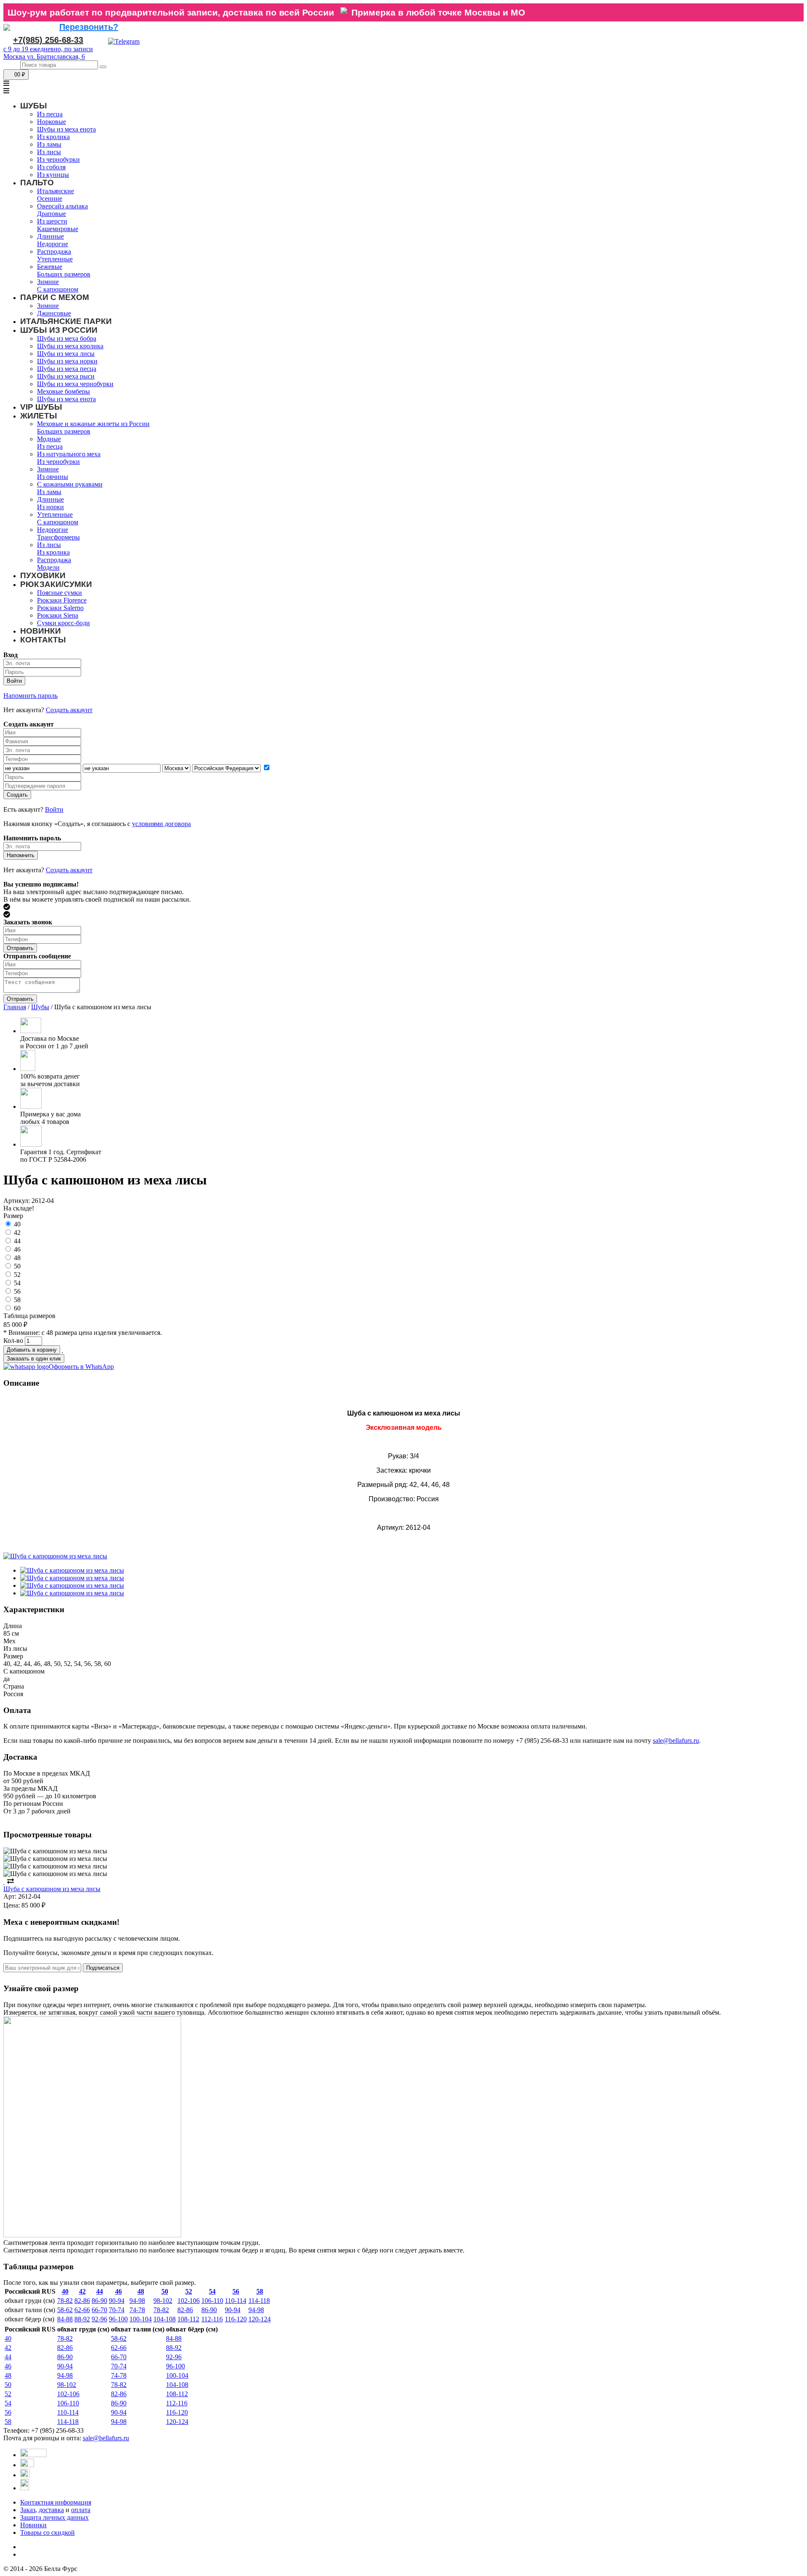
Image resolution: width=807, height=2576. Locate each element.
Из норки (50, 507)
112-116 (212, 2319)
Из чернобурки (58, 159)
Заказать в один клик (34, 1359)
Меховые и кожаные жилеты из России (93, 424)
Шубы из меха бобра (67, 338)
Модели (48, 567)
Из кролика (53, 137)
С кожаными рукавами (70, 484)
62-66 (82, 2310)
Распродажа (54, 251)
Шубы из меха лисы (66, 354)
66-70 (99, 2310)
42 (17, 1233)
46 (17, 1249)
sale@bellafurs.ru (676, 1741)
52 (17, 1275)
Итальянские (55, 191)
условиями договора (161, 824)
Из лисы (49, 152)
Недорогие (53, 244)
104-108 (165, 2319)
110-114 (236, 2301)
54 (17, 1283)
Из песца (50, 114)
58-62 (65, 2310)
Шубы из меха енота (66, 129)
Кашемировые (58, 229)
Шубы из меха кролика (70, 346)
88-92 (82, 2319)
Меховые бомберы (63, 391)
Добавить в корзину (32, 1350)
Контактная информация (56, 2502)
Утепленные (55, 259)
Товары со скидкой (47, 2533)
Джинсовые (54, 313)
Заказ (28, 2510)
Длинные (50, 236)
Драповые (51, 214)
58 (17, 1300)
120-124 (260, 2319)
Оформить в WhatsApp (81, 1367)
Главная (15, 1007)
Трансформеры (58, 537)
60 (17, 1308)
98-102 (163, 2301)
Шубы (40, 1007)
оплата (81, 2510)
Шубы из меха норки (67, 361)
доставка (51, 2510)
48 (17, 1258)
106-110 (212, 2301)
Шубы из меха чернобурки (75, 384)
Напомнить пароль (30, 696)
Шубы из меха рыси (66, 376)
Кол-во (13, 1341)
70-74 (117, 2310)
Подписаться (103, 1968)
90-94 (117, 2301)
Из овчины (53, 477)
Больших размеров (64, 274)
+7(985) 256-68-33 (48, 40)
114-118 (259, 2301)
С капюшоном (58, 289)
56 (17, 1291)
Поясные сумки (59, 593)
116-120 (236, 2319)
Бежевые (50, 267)
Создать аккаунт (69, 710)
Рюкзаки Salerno (60, 608)
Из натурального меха (69, 454)
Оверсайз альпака (62, 206)
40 (17, 1224)
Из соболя (51, 167)
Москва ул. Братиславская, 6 (44, 57)
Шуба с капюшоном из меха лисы (52, 1889)
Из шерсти (52, 221)
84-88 (65, 2319)
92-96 (99, 2319)
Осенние (50, 199)
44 (17, 1241)
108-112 (188, 2319)
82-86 (82, 2301)
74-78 (137, 2310)
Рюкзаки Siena (58, 615)
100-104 (141, 2319)
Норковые (51, 122)
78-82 (65, 2301)
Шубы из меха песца (67, 369)
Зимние (48, 282)
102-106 (189, 2301)
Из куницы (53, 175)
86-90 (99, 2301)
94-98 (137, 2301)
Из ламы (49, 144)
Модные (49, 439)
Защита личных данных (54, 2517)
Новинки (33, 2525)
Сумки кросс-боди (63, 623)
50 (17, 1266)
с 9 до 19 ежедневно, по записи (48, 49)
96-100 (118, 2319)
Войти (54, 809)
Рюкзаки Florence (62, 600)
